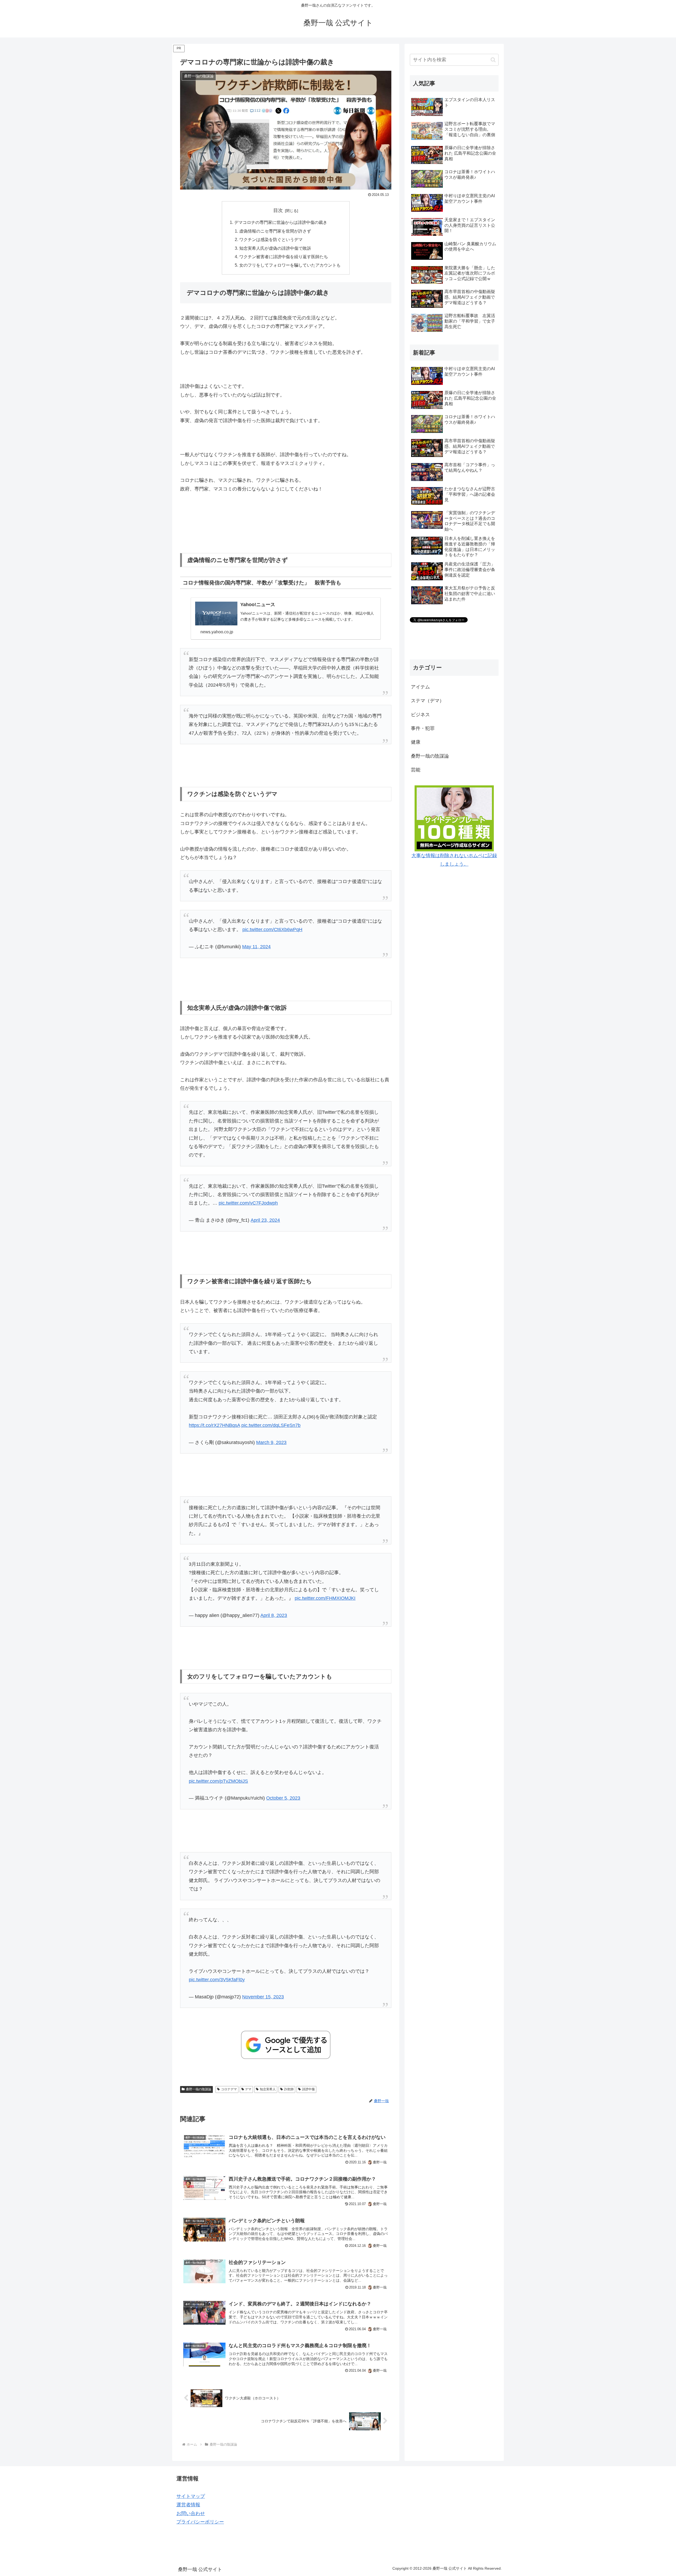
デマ (248, 2089)
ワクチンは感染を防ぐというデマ (271, 239)
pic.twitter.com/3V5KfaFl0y (217, 1980)
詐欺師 (289, 2089)
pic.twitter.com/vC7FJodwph (248, 1203)
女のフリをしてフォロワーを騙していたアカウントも (290, 265)
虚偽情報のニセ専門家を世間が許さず (275, 231)
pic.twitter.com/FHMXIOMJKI (325, 1598)
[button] (493, 60)
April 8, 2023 (274, 1615)
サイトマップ (191, 2496)
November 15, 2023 (263, 1997)
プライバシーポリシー (200, 2522)
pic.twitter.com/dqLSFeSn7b (271, 1425)
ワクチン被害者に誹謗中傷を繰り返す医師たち (284, 257)
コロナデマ (229, 2089)
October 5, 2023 (283, 1798)
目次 (278, 210)
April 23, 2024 (265, 1220)
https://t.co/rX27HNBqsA (214, 1425)
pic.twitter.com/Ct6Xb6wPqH (272, 930)
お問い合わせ (191, 2513)
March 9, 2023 (271, 1442)
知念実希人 (268, 2089)
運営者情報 (188, 2505)
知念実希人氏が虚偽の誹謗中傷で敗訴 (275, 248)
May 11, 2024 (256, 947)
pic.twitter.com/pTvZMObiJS (218, 1781)
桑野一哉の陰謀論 (199, 2089)
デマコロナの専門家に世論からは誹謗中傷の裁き (281, 222)
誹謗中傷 (308, 2089)
